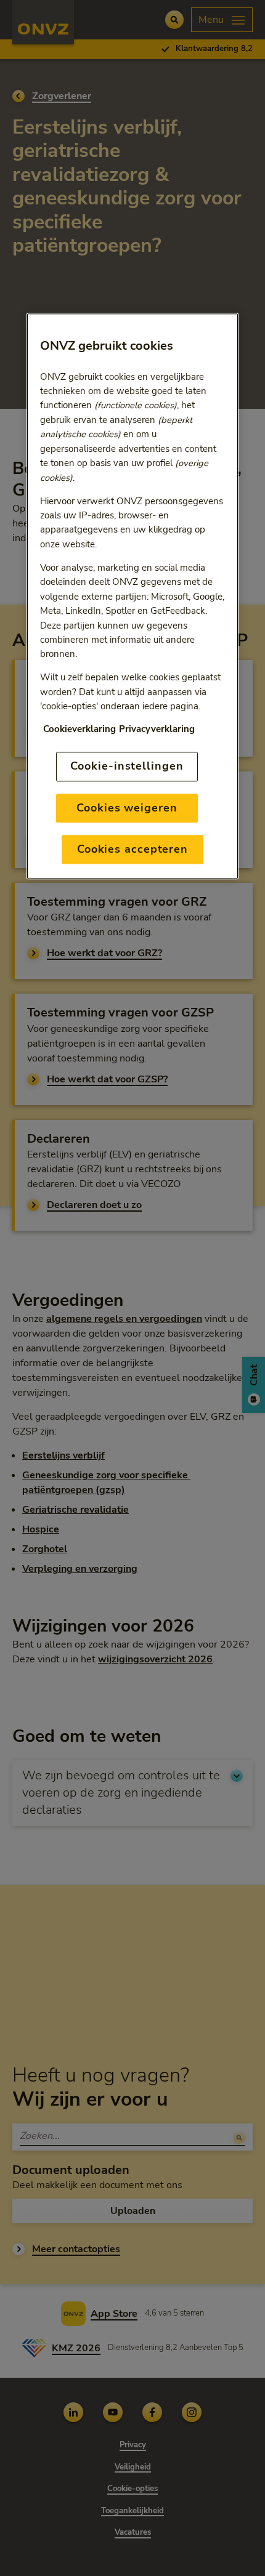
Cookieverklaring (79, 730)
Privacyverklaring (157, 730)
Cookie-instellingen (127, 767)
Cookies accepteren (132, 849)
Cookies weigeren (127, 808)
